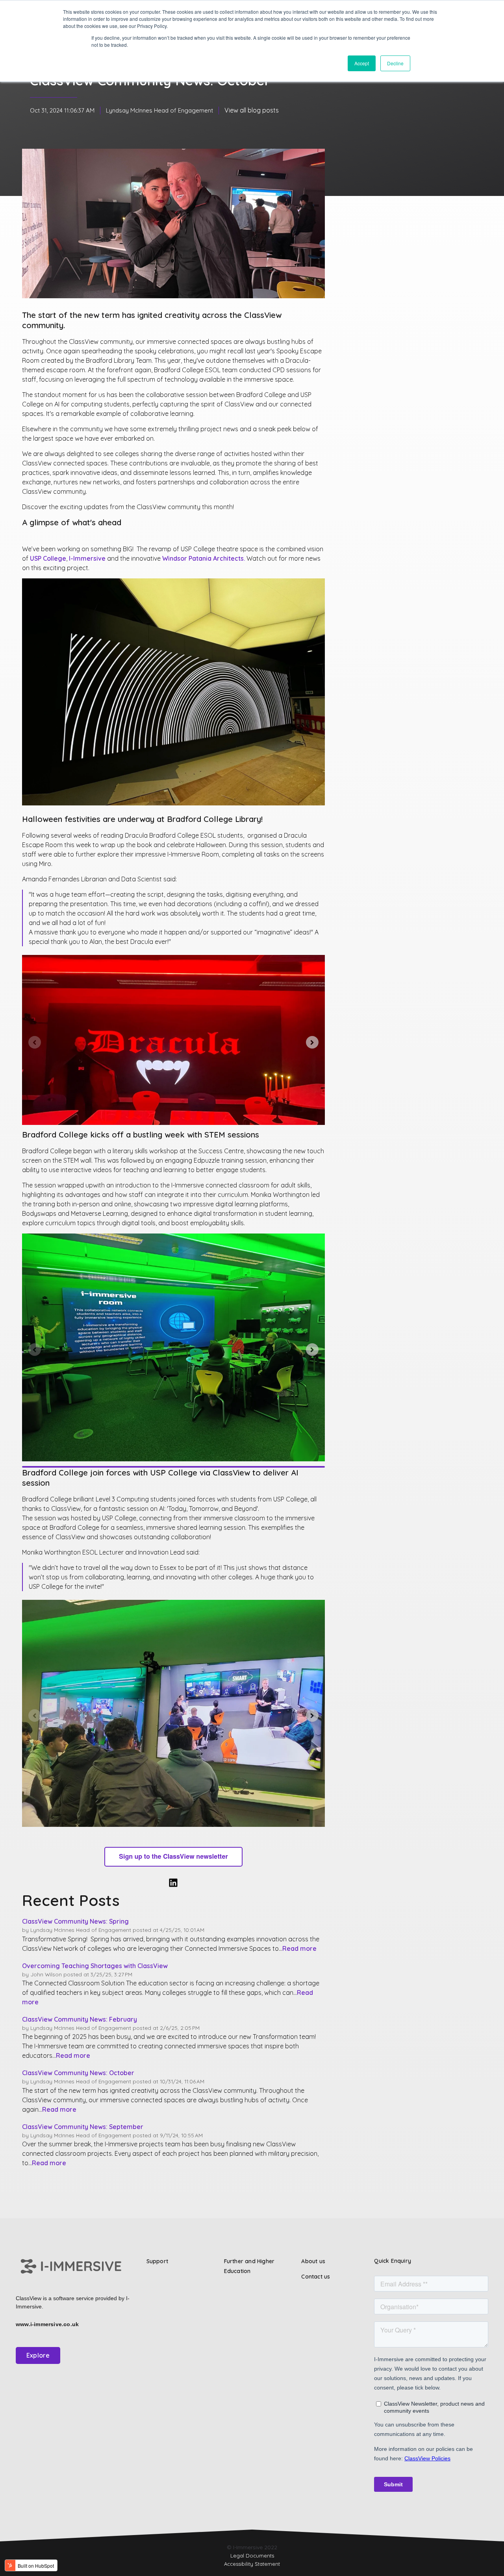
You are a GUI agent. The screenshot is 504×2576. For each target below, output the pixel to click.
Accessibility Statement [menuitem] (252, 2564)
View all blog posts (252, 110)
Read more (299, 1948)
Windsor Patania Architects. (204, 558)
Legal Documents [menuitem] (252, 2556)
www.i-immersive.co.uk (47, 2324)
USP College (48, 558)
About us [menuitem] (313, 2261)
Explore (38, 2355)
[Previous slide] (35, 1042)
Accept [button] (362, 63)
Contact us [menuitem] (316, 2277)
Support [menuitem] (157, 2261)
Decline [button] (395, 63)
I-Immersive (87, 558)
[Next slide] (312, 1042)
